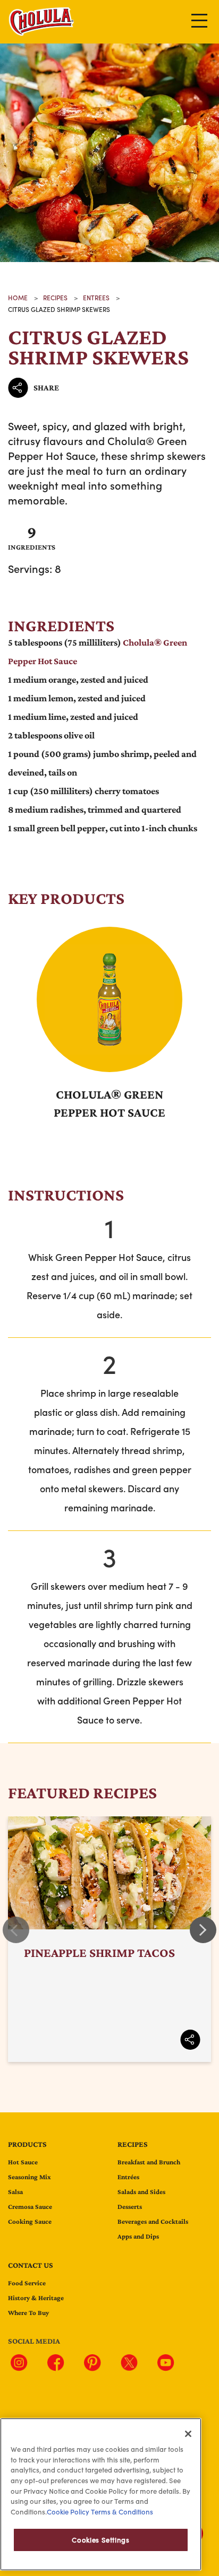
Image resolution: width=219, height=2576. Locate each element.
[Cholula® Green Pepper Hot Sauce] (109, 1000)
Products (27, 2144)
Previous (16, 1930)
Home (18, 298)
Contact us (31, 2265)
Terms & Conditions (121, 2512)
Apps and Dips (138, 2236)
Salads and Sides (141, 2192)
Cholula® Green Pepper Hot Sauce (109, 1103)
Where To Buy (28, 2313)
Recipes (133, 2144)
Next (203, 1930)
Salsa (15, 2192)
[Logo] (43, 34)
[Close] (188, 2434)
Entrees (96, 298)
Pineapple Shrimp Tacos (109, 1939)
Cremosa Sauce (30, 2207)
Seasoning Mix (30, 2177)
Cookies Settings (101, 2540)
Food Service (27, 2283)
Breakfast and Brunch (149, 2162)
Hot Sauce (23, 2162)
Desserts (130, 2207)
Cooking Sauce (30, 2221)
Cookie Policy (68, 2512)
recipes (55, 298)
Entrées (128, 2177)
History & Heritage (36, 2298)
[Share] (190, 2040)
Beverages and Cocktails (153, 2221)
